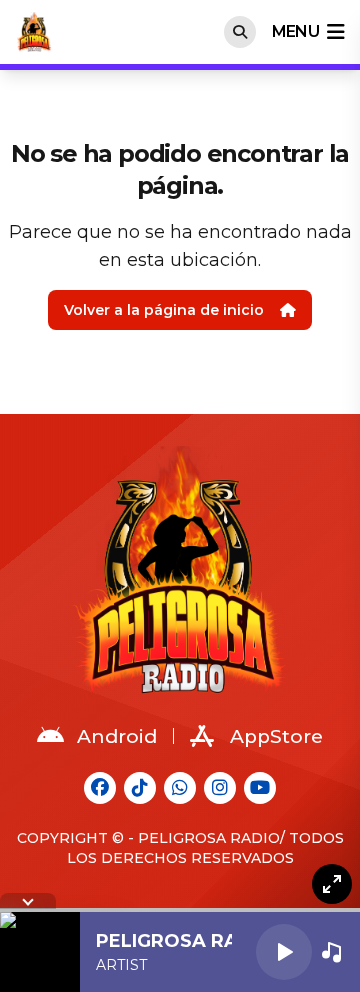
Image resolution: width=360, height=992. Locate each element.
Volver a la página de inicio (164, 310)
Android (117, 736)
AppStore (276, 736)
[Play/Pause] (284, 952)
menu (295, 31)
